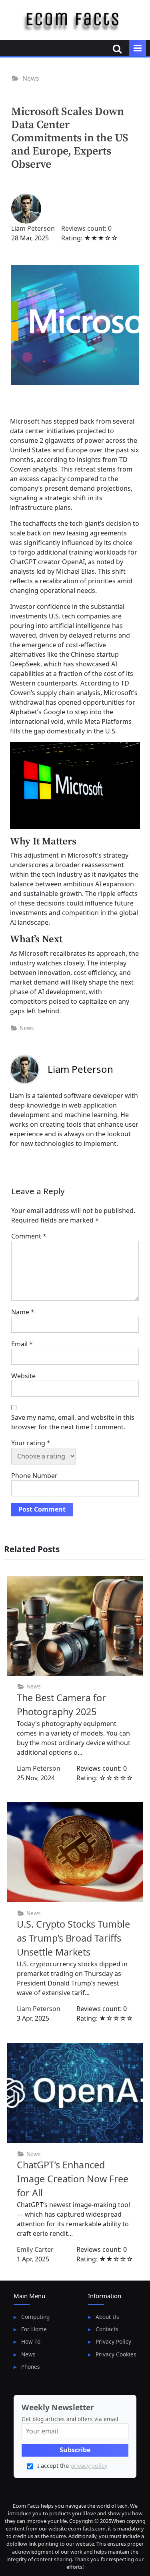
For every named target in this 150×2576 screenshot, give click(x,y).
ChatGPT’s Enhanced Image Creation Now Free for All (73, 2179)
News (31, 78)
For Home (34, 2329)
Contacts (107, 2329)
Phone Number (34, 1476)
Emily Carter (35, 2249)
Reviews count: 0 (86, 228)
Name (23, 1312)
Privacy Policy (113, 2341)
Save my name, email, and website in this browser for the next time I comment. (73, 1422)
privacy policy (89, 2466)
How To (31, 2341)
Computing (35, 2317)
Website (23, 1376)
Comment (29, 1236)
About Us (107, 2317)
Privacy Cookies (116, 2354)
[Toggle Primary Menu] (138, 48)
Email (22, 1344)
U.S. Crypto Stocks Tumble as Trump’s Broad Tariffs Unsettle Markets (73, 1938)
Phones (31, 2367)
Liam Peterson (33, 228)
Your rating (31, 1443)
